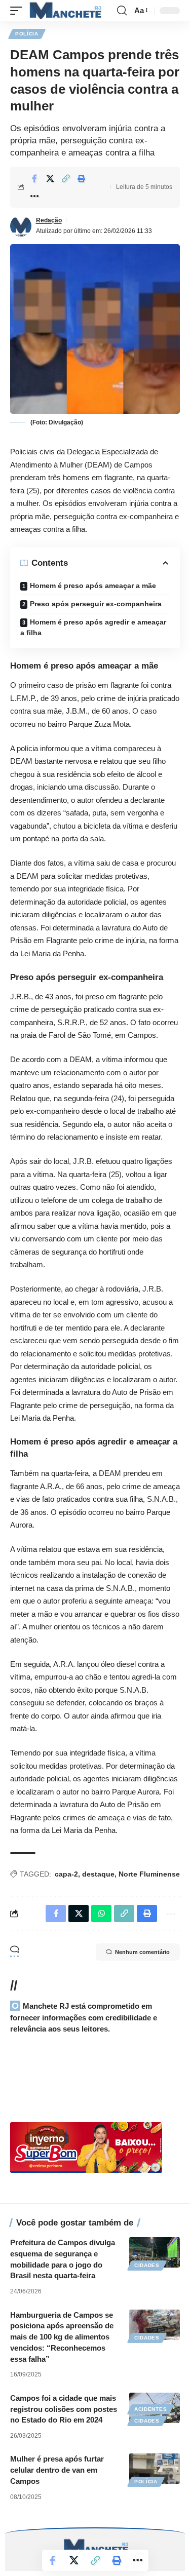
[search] (122, 11)
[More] (34, 196)
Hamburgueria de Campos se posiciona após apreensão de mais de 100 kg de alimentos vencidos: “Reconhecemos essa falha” (62, 2337)
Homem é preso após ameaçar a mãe (93, 586)
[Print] (82, 178)
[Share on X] (50, 178)
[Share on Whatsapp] (101, 1914)
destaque (98, 1874)
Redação (49, 220)
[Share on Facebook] (34, 178)
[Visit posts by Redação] (21, 226)
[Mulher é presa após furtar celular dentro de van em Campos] (155, 2469)
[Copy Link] (66, 178)
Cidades (147, 2265)
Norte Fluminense (149, 1874)
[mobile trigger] (19, 11)
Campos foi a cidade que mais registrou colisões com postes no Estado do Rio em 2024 (64, 2409)
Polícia (27, 34)
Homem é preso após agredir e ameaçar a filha (93, 627)
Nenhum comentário (142, 1952)
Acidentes (150, 2409)
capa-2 (66, 1874)
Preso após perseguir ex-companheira (96, 604)
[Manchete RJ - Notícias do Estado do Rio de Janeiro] (64, 11)
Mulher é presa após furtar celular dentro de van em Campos (57, 2470)
